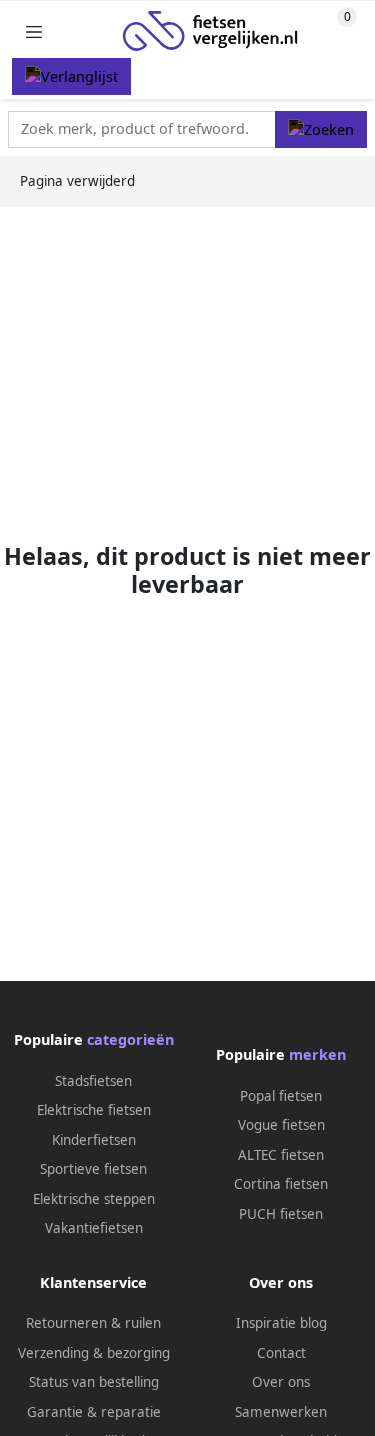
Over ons (281, 1382)
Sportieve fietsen (93, 1169)
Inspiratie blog (281, 1323)
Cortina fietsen (281, 1184)
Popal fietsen (281, 1096)
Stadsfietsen (93, 1081)
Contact (281, 1353)
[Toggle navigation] (34, 31)
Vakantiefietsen (94, 1228)
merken (317, 1054)
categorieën (130, 1039)
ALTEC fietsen (281, 1155)
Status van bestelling (94, 1382)
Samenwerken (281, 1412)
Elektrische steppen (94, 1199)
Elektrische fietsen (94, 1110)
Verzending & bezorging (94, 1353)
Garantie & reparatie (94, 1412)
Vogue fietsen (281, 1125)
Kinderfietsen (94, 1140)
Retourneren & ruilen (93, 1323)
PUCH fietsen (281, 1214)
